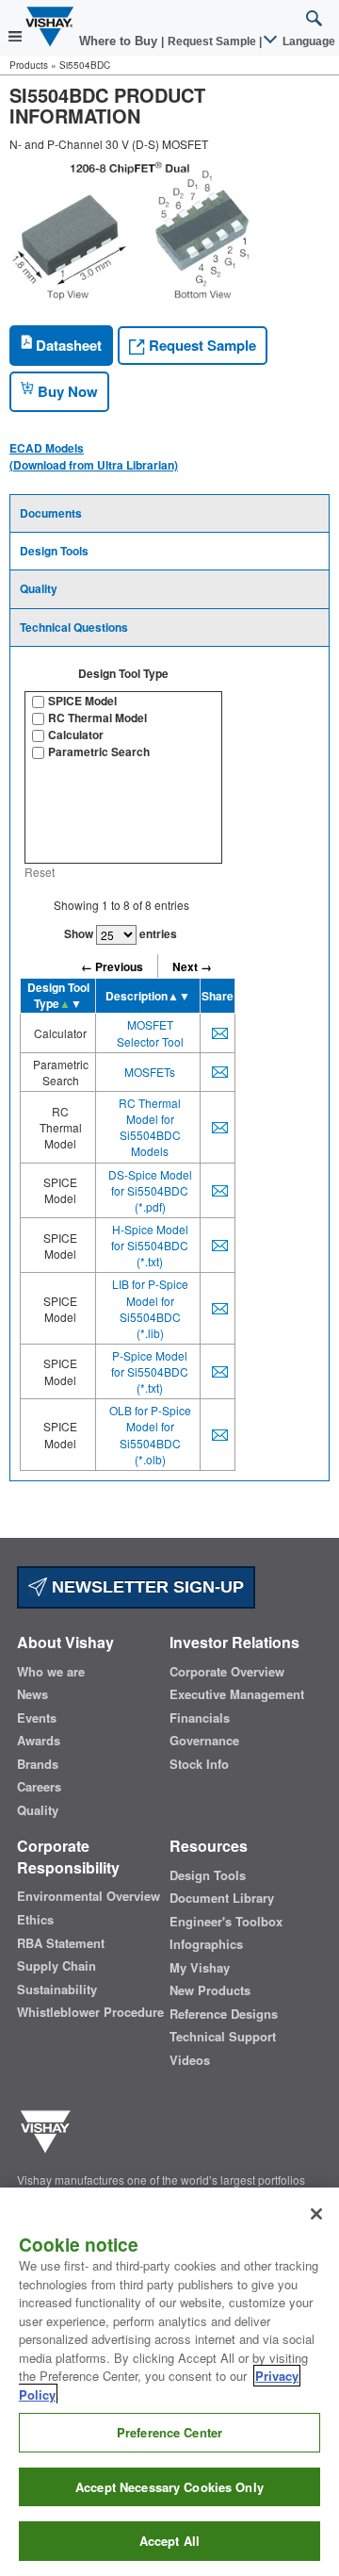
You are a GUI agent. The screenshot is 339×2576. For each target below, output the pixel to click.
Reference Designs (224, 2014)
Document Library (222, 1898)
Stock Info (199, 1764)
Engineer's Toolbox (226, 1922)
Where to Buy (120, 41)
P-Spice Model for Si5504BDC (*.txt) (150, 1371)
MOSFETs (150, 1072)
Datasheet (67, 345)
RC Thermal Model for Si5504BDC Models (150, 1127)
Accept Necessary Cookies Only (169, 2487)
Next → (192, 966)
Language (307, 41)
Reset (40, 872)
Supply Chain (56, 1966)
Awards (39, 1741)
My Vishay (200, 1968)
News (32, 1694)
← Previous (112, 966)
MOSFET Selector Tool (150, 1032)
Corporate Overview (227, 1672)
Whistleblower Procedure (90, 2012)
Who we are (51, 1672)
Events (37, 1718)
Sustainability (57, 1990)
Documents (51, 513)
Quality (39, 588)
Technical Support (223, 2037)
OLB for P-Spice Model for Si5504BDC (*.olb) (150, 1434)
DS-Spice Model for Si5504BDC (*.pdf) (150, 1190)
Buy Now (66, 391)
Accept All (169, 2541)
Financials (200, 1718)
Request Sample (201, 345)
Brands (38, 1764)
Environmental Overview (89, 1896)
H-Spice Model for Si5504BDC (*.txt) (150, 1245)
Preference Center (169, 2432)
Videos (190, 2060)
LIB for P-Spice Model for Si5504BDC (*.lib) (150, 1308)
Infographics (206, 1944)
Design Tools (54, 551)
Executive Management (237, 1694)
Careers (39, 1787)
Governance (204, 1741)
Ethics (35, 1920)
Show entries (121, 933)
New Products (210, 1990)
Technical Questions (74, 627)
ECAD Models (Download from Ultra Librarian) (94, 456)
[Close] (316, 2214)
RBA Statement (61, 1943)
